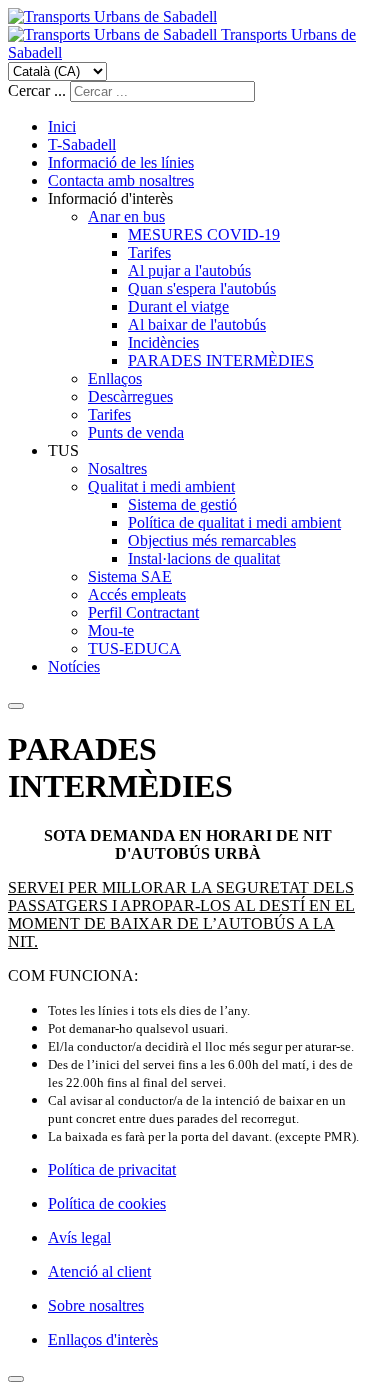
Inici (62, 126)
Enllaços (115, 378)
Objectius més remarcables (212, 540)
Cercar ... (37, 90)
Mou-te (111, 630)
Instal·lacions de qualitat (204, 558)
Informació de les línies (121, 162)
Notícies (74, 666)
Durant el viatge (178, 306)
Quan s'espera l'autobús (202, 288)
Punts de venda (136, 432)
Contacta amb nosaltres (121, 180)
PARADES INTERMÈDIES (221, 360)
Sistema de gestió (182, 504)
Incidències (163, 342)
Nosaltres (117, 468)
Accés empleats (137, 594)
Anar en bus (126, 216)
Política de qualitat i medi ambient (234, 522)
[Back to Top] (16, 1379)
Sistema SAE (130, 576)
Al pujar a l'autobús (189, 270)
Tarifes (149, 252)
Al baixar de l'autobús (197, 324)
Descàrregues (130, 396)
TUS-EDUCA (134, 648)
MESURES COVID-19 (204, 234)
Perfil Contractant (143, 612)
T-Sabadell (82, 144)
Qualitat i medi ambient (161, 486)
